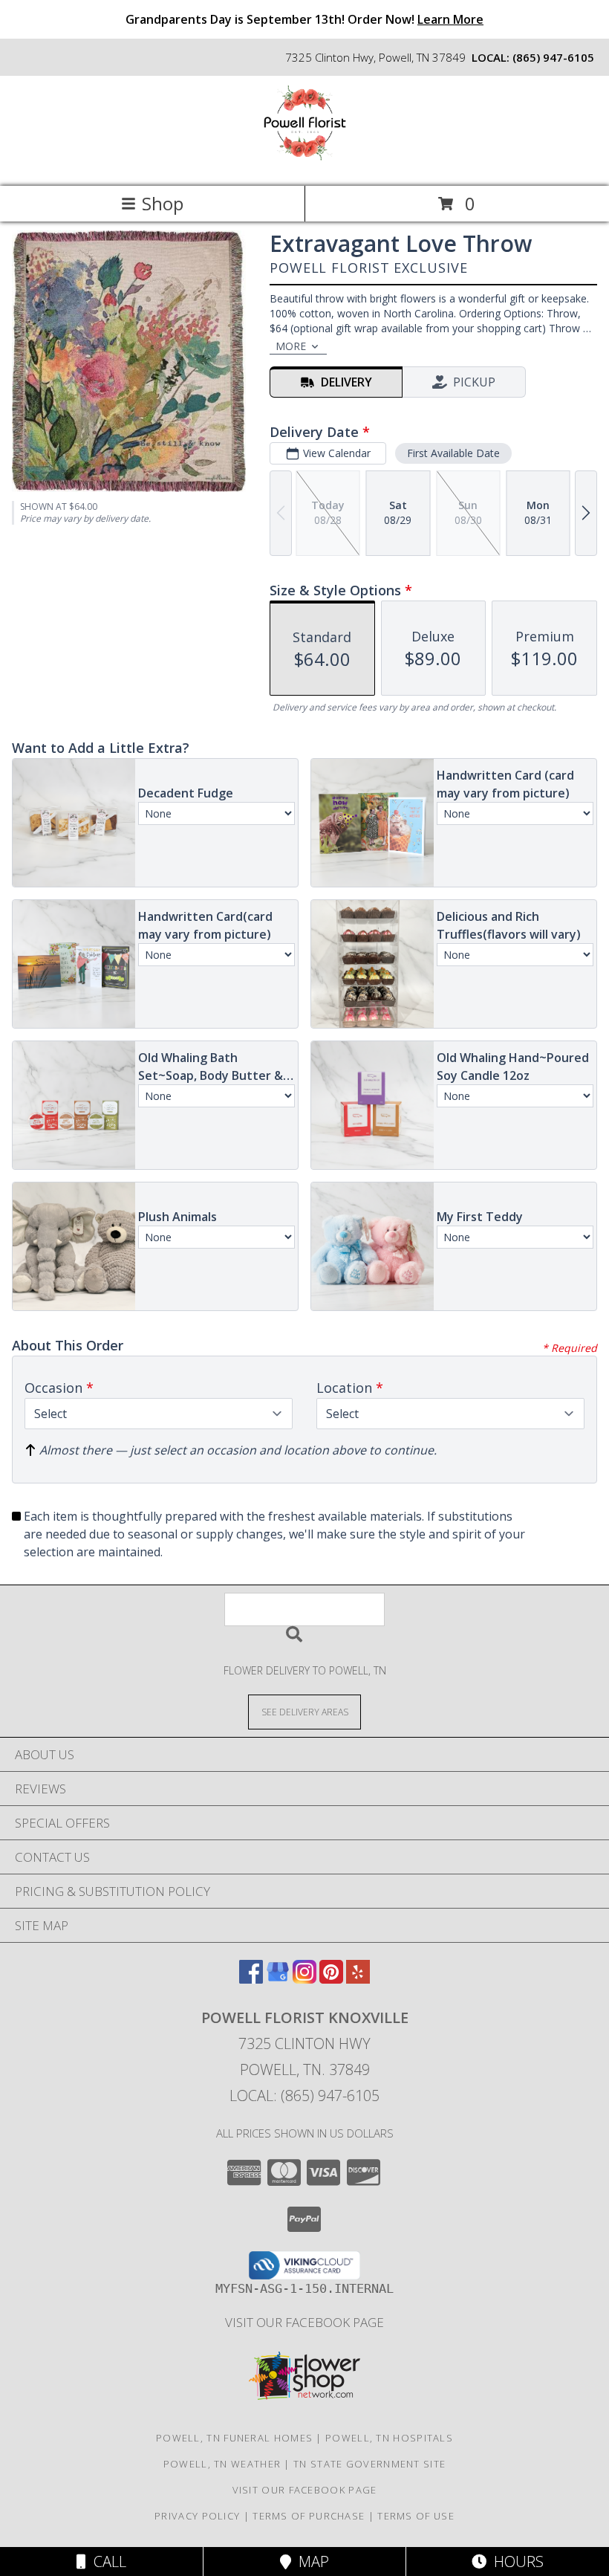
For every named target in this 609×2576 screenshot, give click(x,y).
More (291, 346)
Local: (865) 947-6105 (304, 2096)
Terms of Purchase (309, 2516)
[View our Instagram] (304, 1979)
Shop (163, 203)
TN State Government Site (369, 2464)
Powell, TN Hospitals (389, 2438)
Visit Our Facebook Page (304, 2322)
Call (106, 2562)
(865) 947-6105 (553, 57)
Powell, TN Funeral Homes (234, 2438)
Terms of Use (416, 2516)
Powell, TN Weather (222, 2464)
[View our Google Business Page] (278, 1979)
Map (310, 2562)
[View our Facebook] (251, 1979)
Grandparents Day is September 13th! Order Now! (304, 19)
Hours (515, 2562)
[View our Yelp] (358, 1979)
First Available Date (453, 453)
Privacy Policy (197, 2516)
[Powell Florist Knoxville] (305, 165)
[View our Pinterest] (331, 1979)
